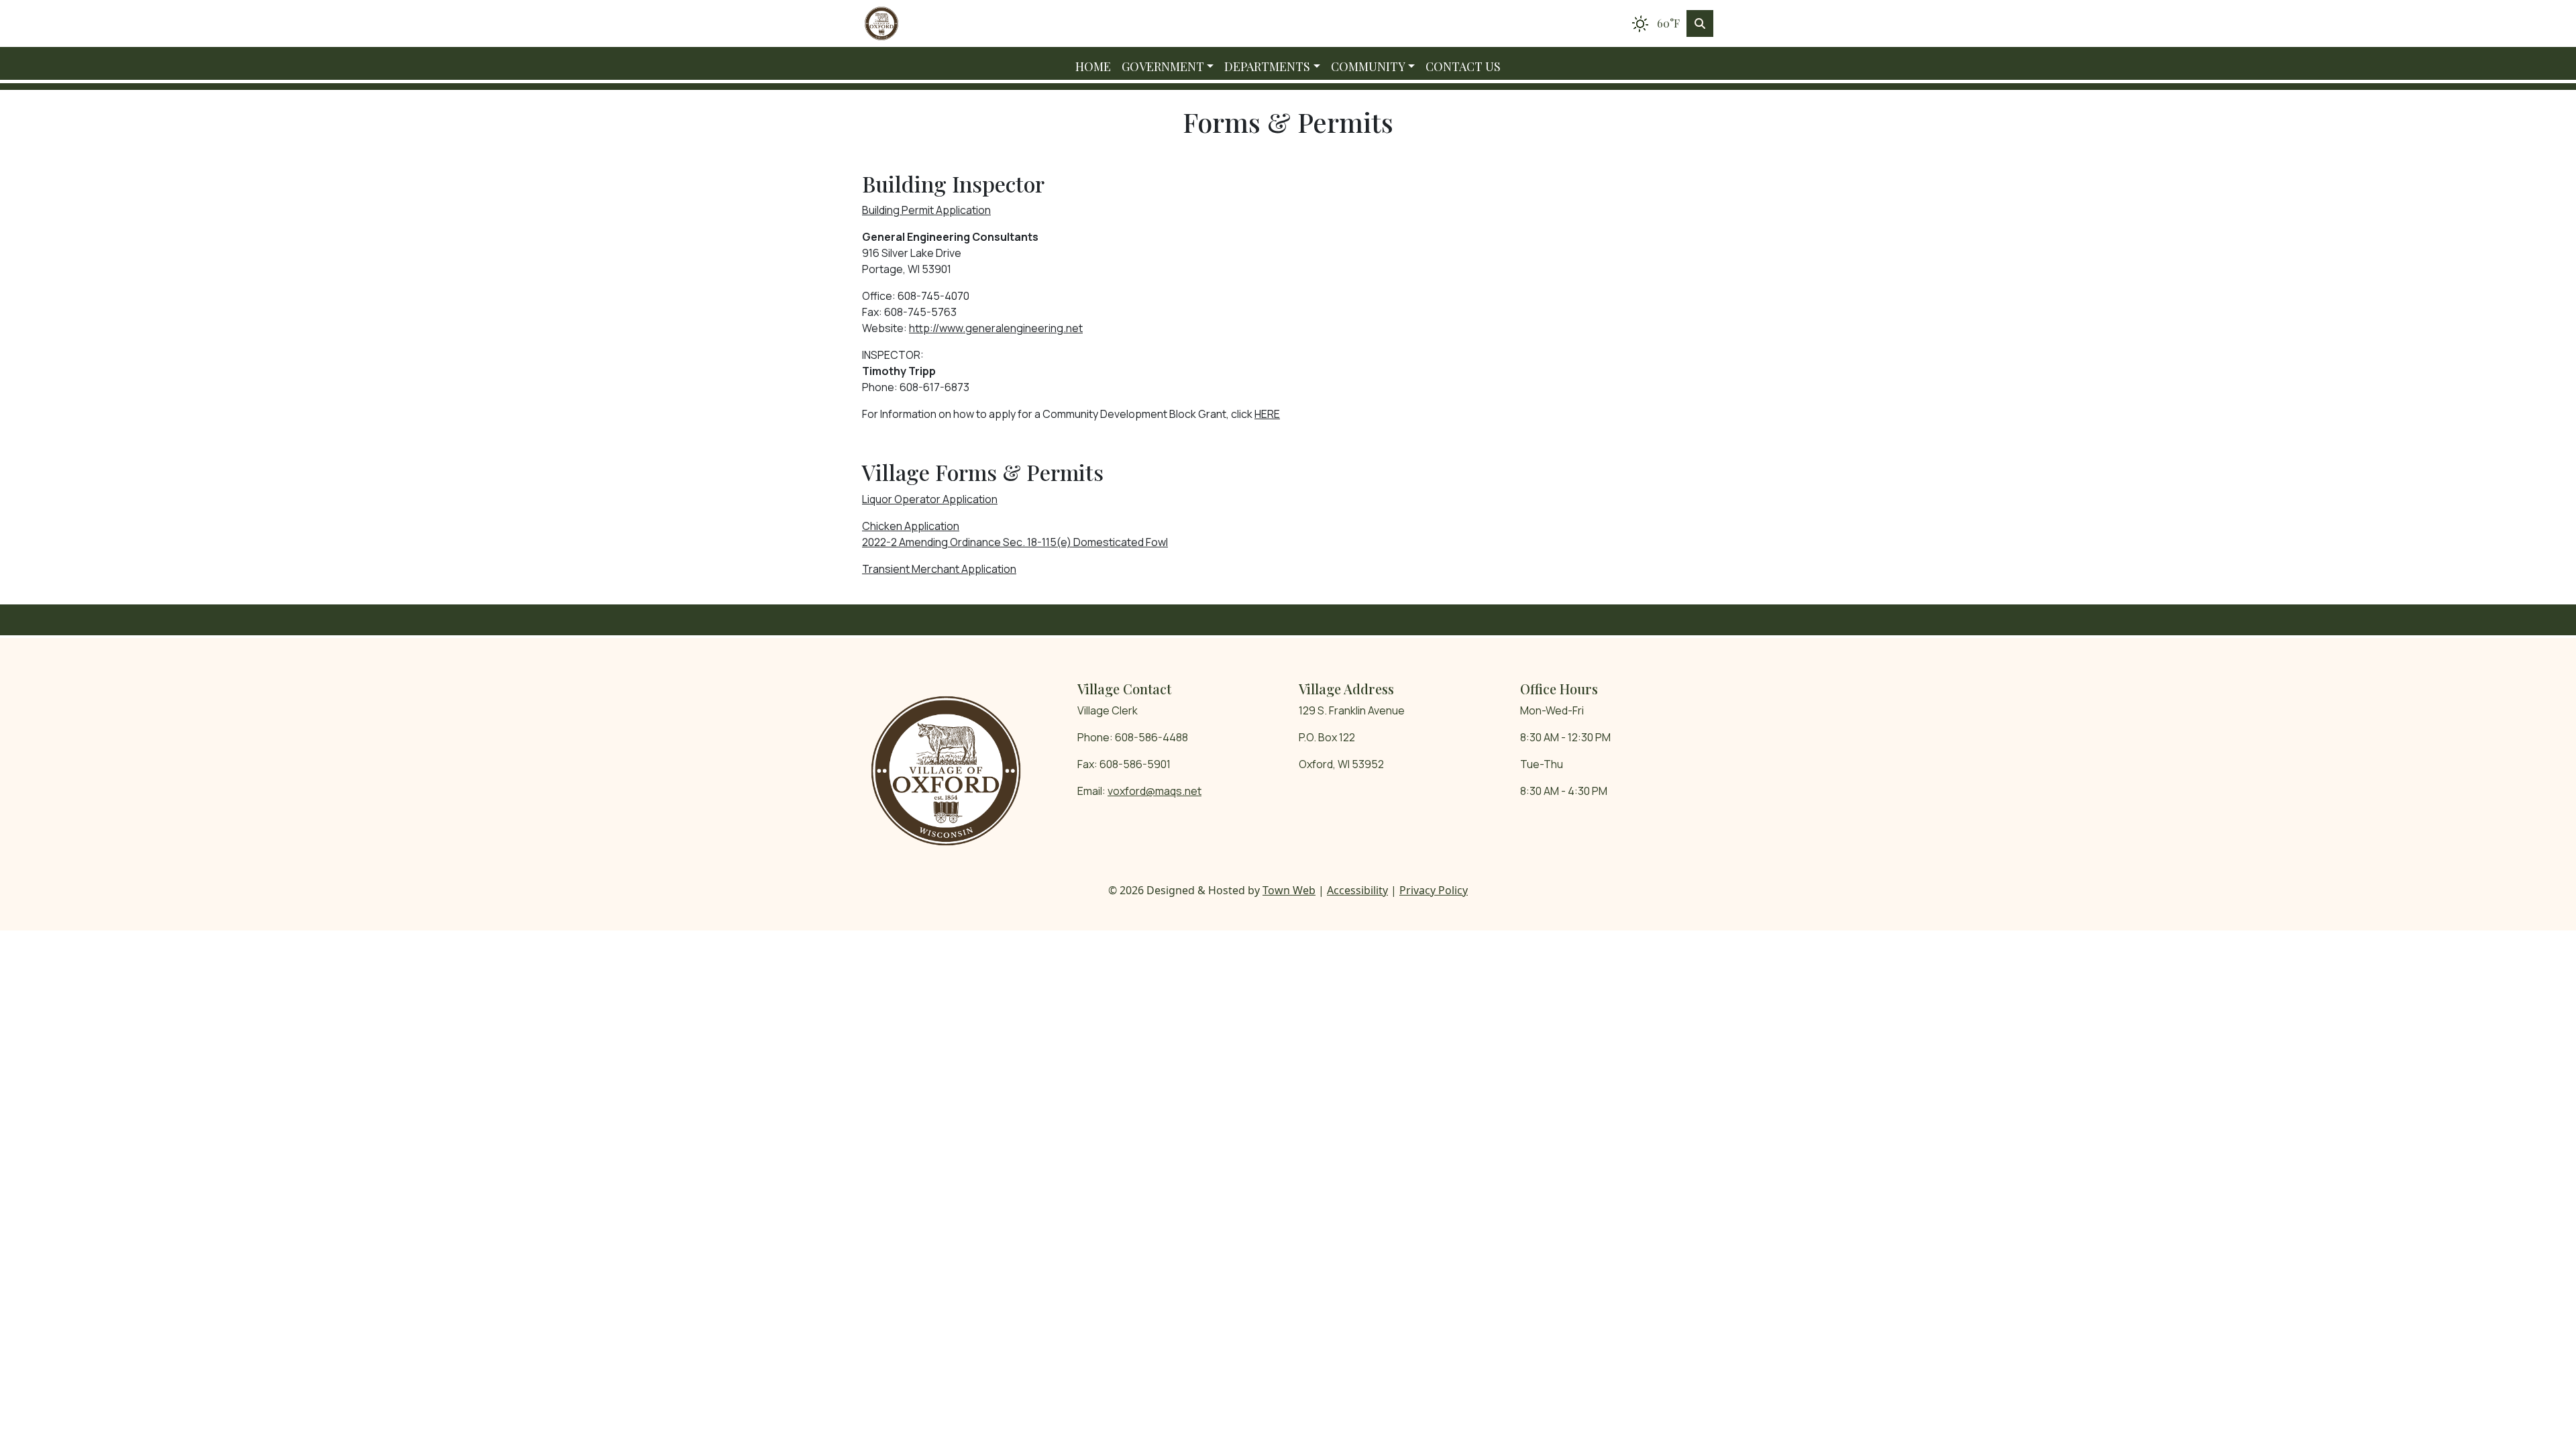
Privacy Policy (1434, 890)
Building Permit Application (926, 210)
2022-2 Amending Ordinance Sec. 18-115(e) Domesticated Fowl (1015, 542)
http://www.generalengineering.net (996, 328)
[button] (1168, 67)
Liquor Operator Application (930, 499)
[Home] (881, 23)
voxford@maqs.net (1155, 791)
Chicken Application (911, 526)
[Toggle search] (1700, 23)
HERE (1267, 414)
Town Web (1289, 890)
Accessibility (1357, 890)
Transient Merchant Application (939, 569)
